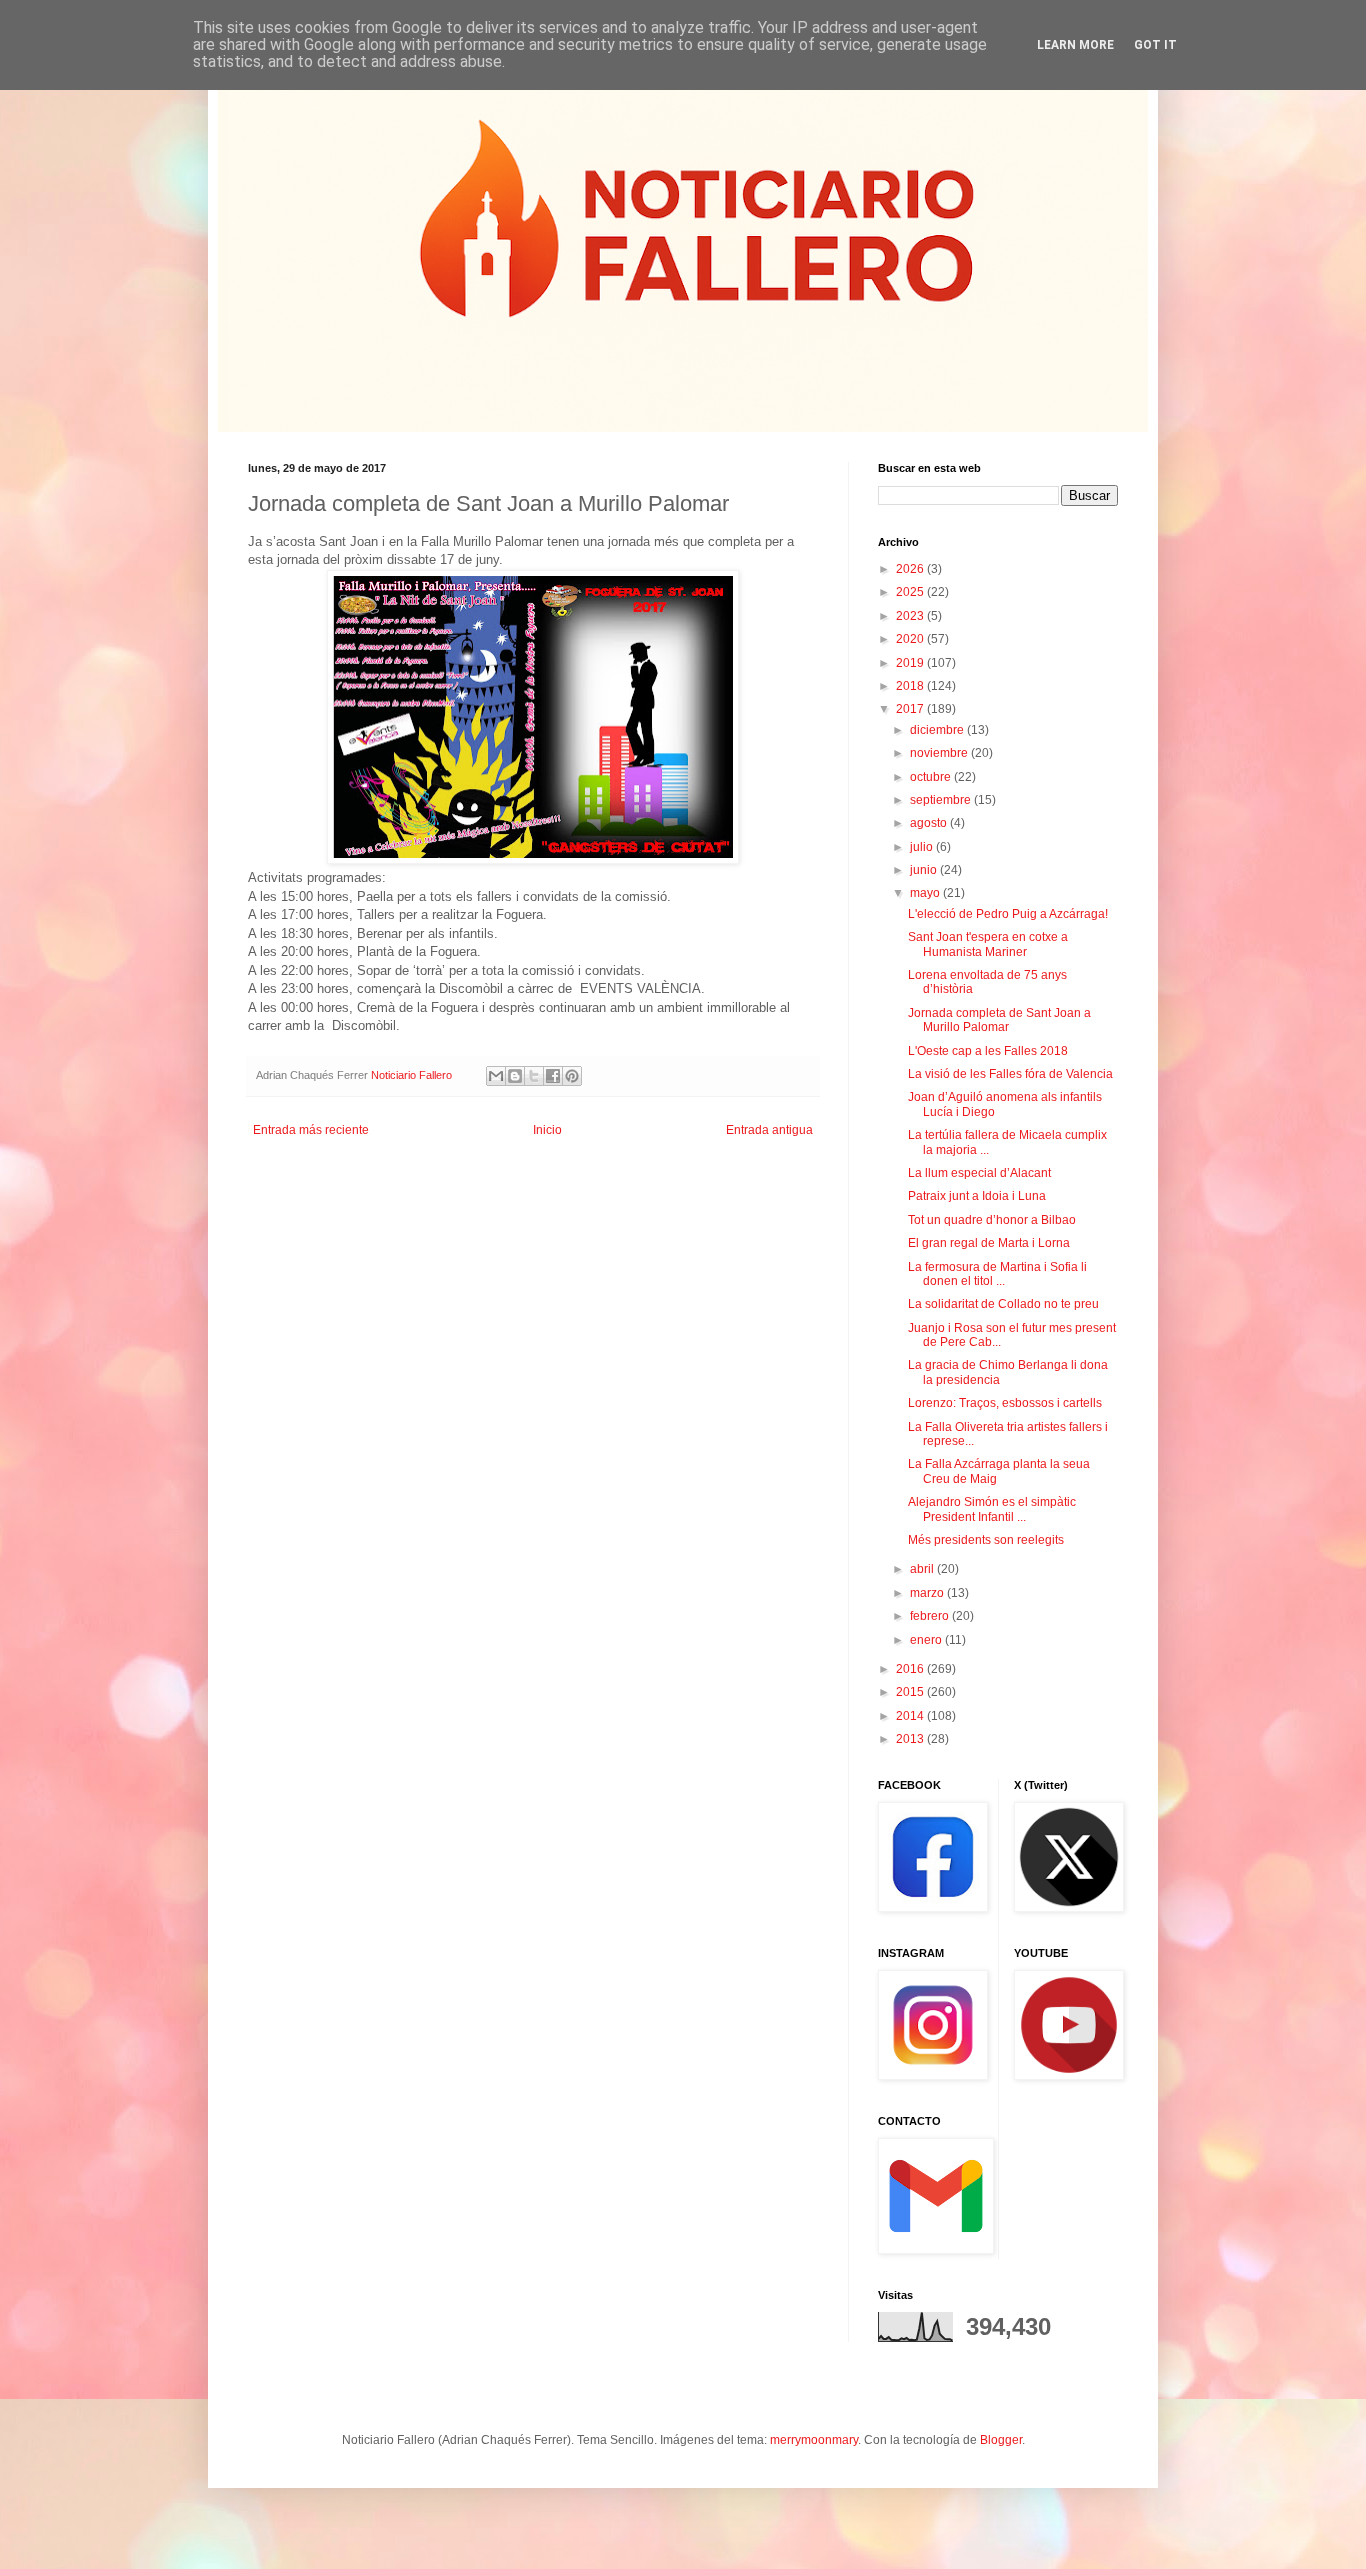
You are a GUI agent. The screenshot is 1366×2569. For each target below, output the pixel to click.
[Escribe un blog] (515, 1076)
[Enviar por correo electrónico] (496, 1076)
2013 (911, 1739)
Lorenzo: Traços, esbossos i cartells (1005, 1403)
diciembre (938, 730)
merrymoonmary (814, 2440)
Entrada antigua (769, 1130)
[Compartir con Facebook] (553, 1076)
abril (923, 1569)
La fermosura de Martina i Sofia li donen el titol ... (997, 1274)
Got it (1155, 45)
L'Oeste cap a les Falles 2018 (988, 1051)
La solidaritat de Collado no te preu (1003, 1304)
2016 (911, 1669)
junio (925, 870)
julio (923, 847)
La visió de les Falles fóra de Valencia (1010, 1074)
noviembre (940, 753)
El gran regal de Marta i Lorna (989, 1243)
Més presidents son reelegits (986, 1540)
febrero (931, 1616)
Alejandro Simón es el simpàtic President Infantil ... (992, 1509)
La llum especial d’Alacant (979, 1173)
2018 (911, 686)
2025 (911, 592)
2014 (911, 1716)
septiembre (942, 800)
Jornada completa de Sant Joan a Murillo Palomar (999, 1020)
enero (927, 1640)
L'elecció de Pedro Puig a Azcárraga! (1008, 914)
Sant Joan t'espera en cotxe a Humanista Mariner (988, 944)
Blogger (1001, 2440)
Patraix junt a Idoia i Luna (977, 1196)
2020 (911, 639)
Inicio (547, 1130)
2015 (911, 1692)
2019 (911, 663)
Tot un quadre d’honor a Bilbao (992, 1220)
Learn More (1075, 45)
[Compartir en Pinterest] (572, 1076)
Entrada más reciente (311, 1130)
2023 (911, 616)
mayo (926, 893)
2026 (911, 569)
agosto (930, 823)
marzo (928, 1593)
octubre (932, 777)
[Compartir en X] (534, 1076)
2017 (911, 709)
